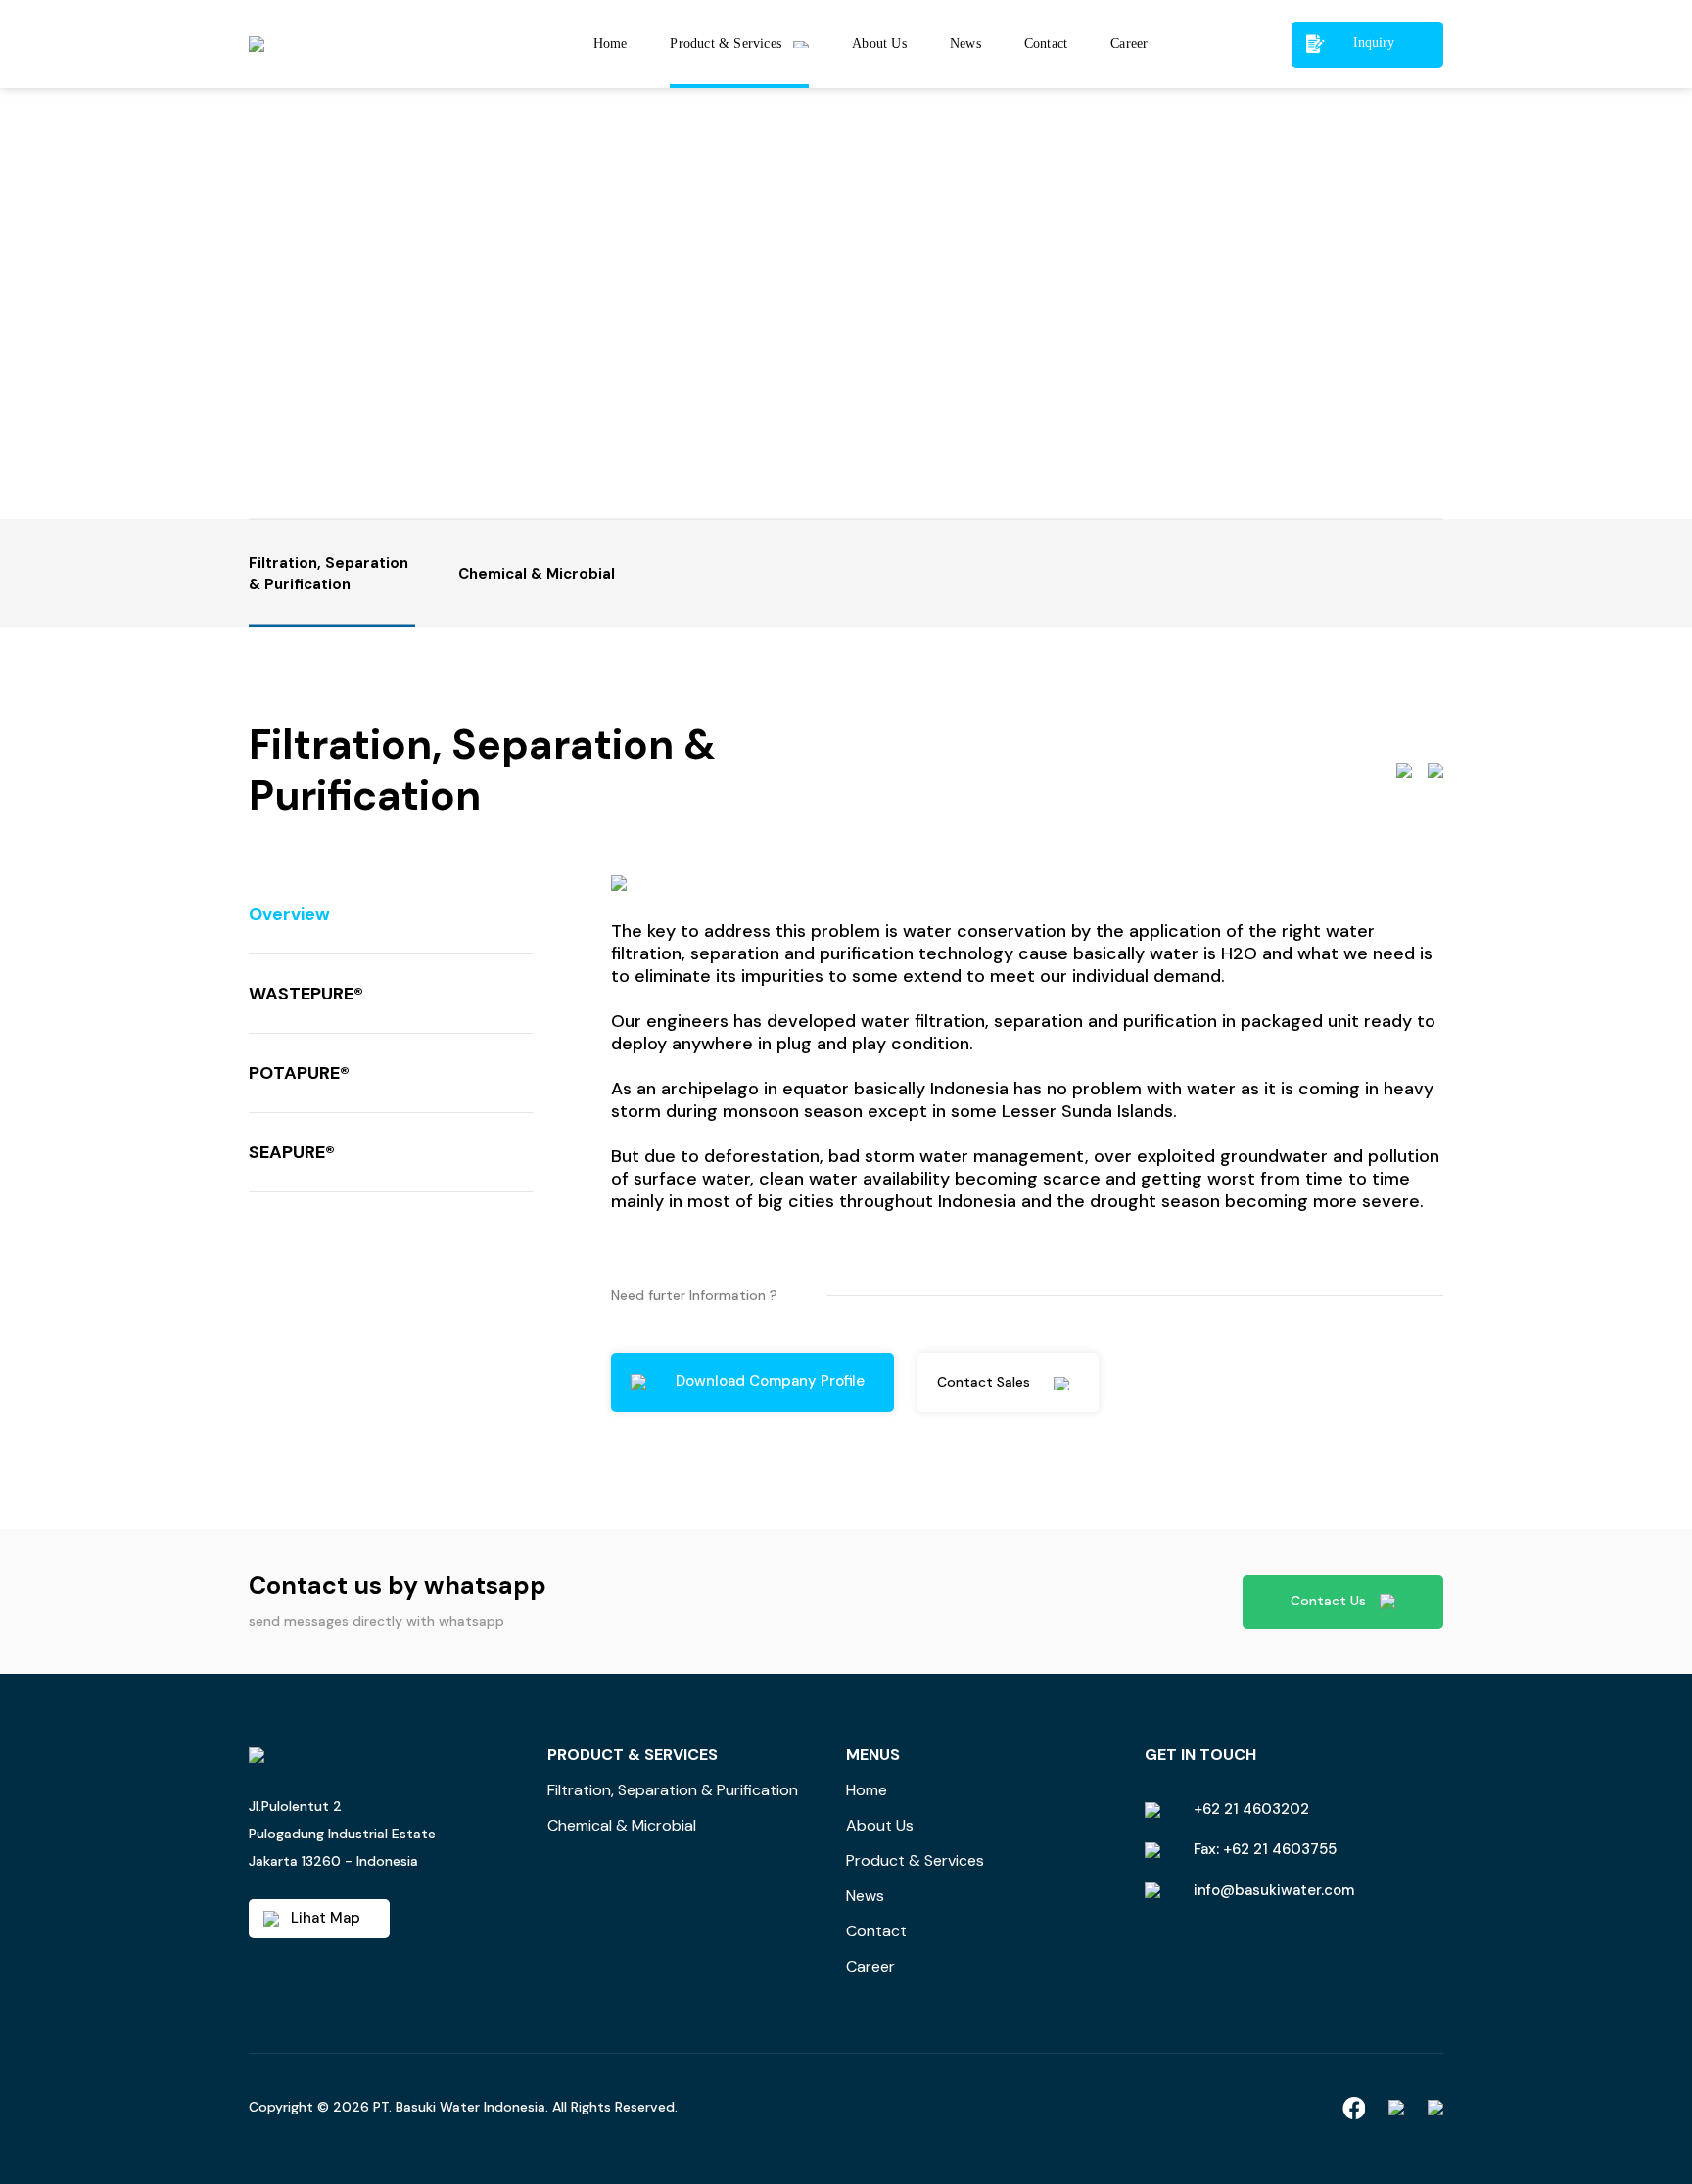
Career (870, 1966)
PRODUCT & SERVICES (633, 1755)
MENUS (873, 1755)
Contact (876, 1931)
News (865, 1896)
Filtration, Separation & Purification (673, 1790)
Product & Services (915, 1860)
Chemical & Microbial (622, 1825)
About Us (880, 1825)
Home (867, 1790)
